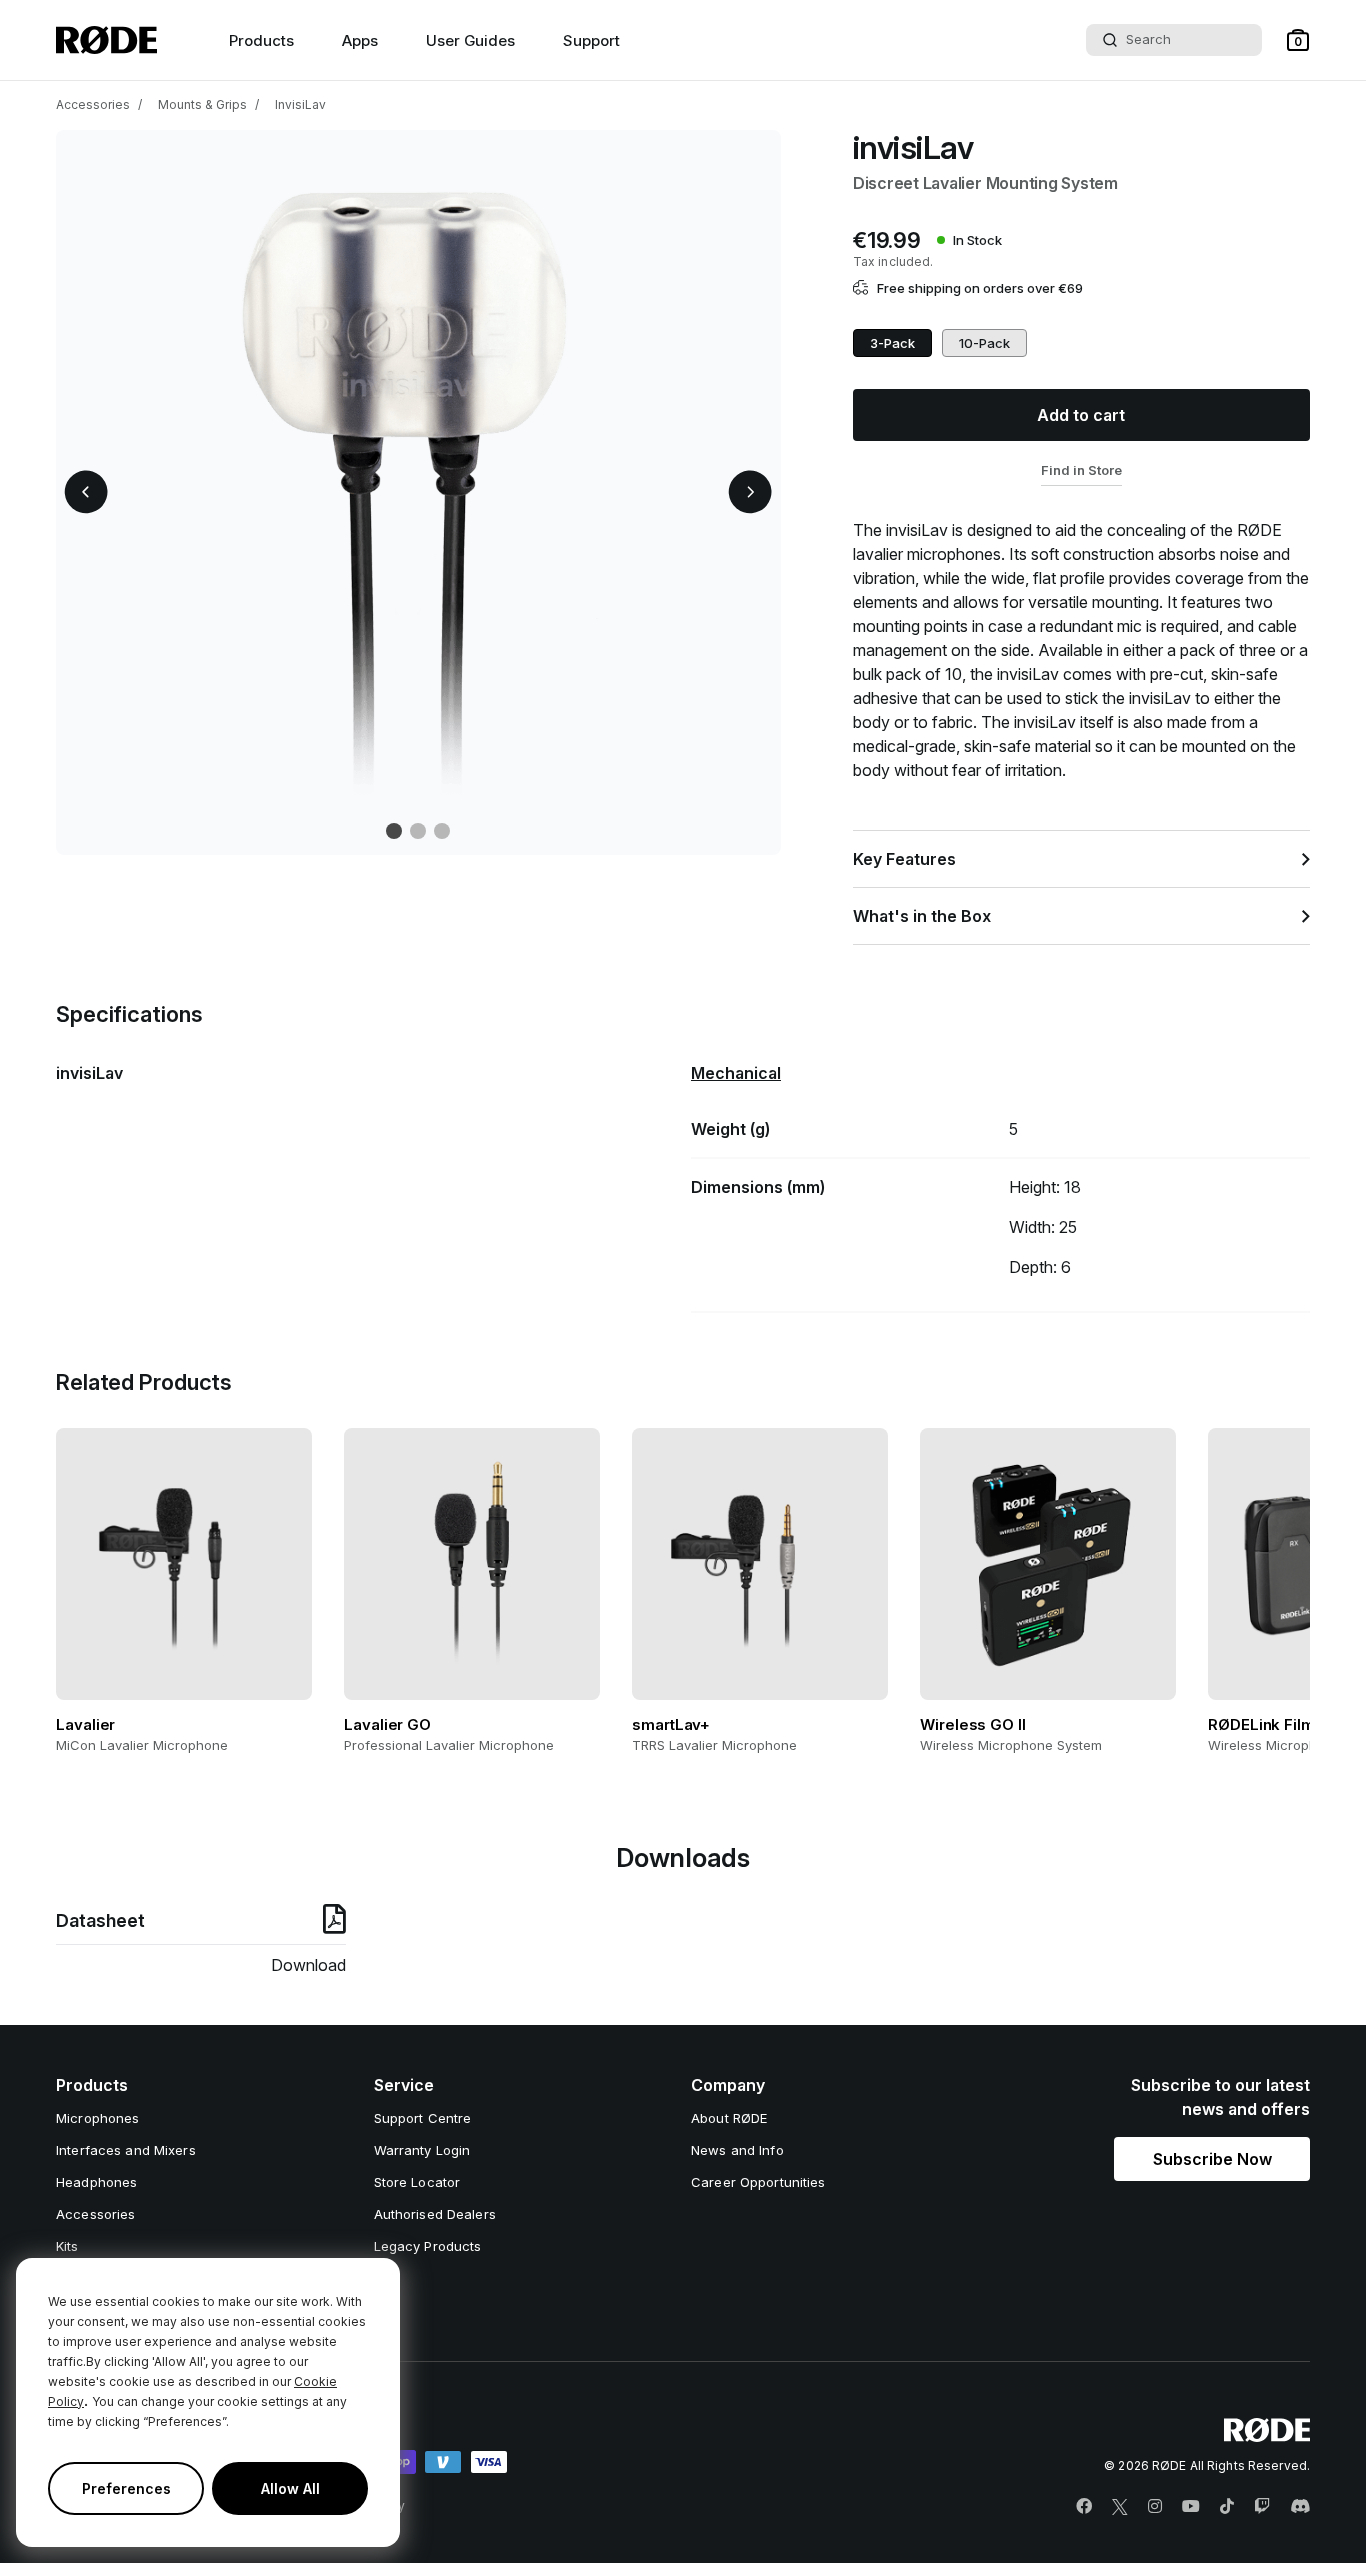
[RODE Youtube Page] (1191, 2507)
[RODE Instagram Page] (1155, 2507)
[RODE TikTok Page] (1227, 2507)
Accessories (93, 104)
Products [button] (261, 40)
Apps (360, 40)
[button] (1298, 40)
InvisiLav (300, 104)
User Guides (470, 40)
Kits (67, 2246)
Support (591, 40)
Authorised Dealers (435, 2214)
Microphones (97, 2118)
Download (308, 1965)
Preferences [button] (126, 2488)
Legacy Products (428, 2246)
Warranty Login (422, 2150)
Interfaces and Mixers (126, 2150)
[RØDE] (106, 40)
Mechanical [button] (736, 1073)
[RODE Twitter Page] (1120, 2507)
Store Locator (417, 2182)
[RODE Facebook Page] (1084, 2507)
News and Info (737, 2150)
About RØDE (729, 2118)
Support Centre (423, 2118)
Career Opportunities (758, 2182)
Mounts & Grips (202, 104)
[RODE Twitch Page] (1262, 2507)
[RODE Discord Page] (1300, 2507)
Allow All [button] (290, 2488)
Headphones (96, 2182)
